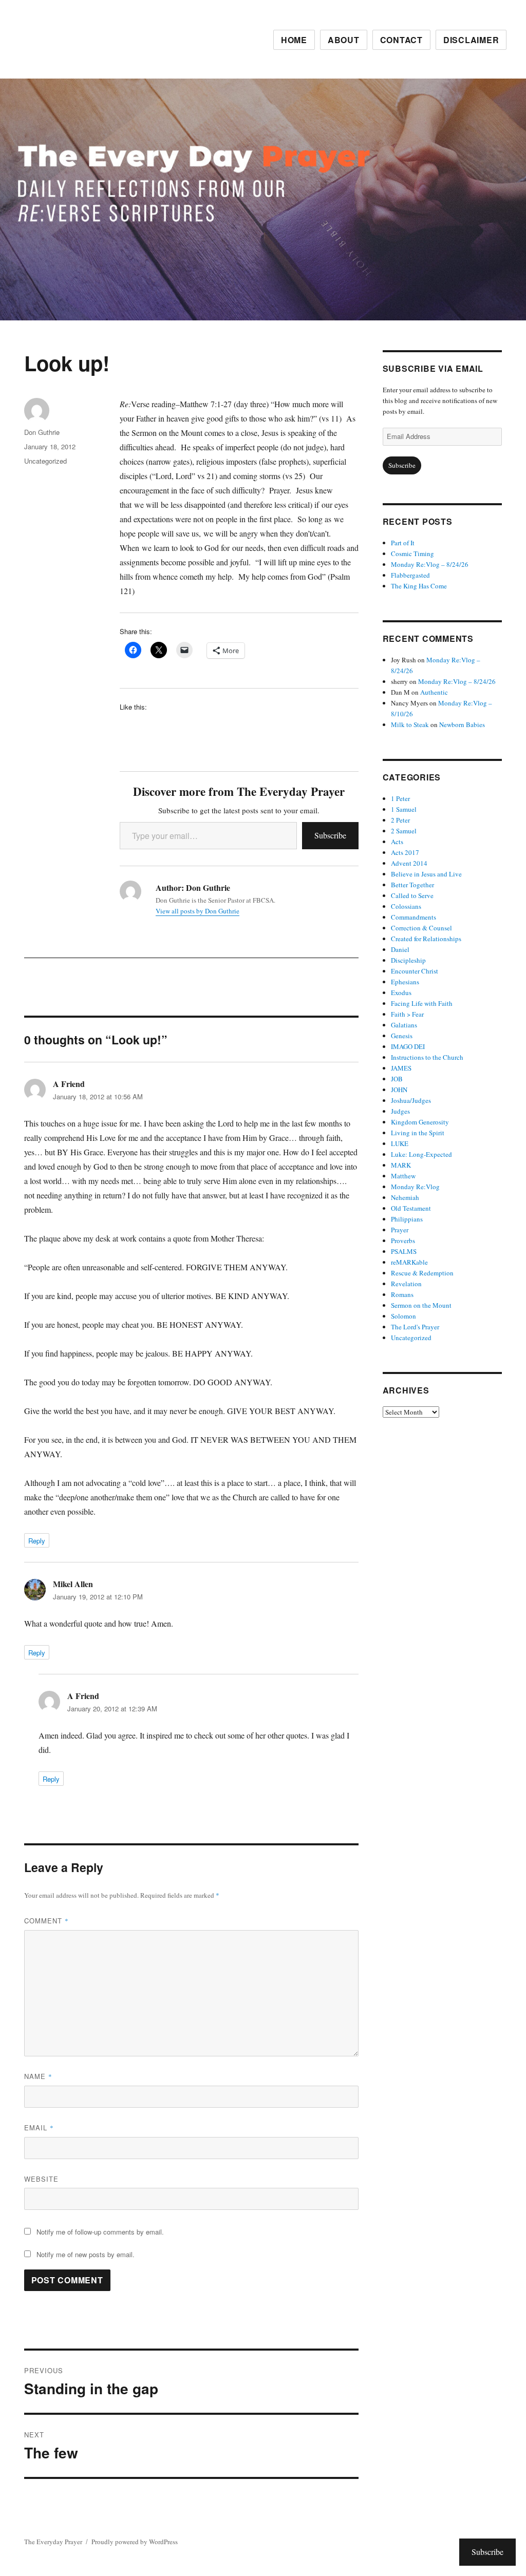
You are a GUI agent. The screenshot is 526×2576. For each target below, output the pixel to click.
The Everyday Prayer (53, 2542)
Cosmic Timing (412, 554)
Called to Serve (412, 895)
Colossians (406, 906)
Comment (46, 1921)
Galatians (404, 1025)
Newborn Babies (462, 724)
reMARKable (409, 1262)
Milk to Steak (410, 724)
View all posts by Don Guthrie (198, 911)
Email (39, 2127)
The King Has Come (419, 586)
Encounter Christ (415, 971)
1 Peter (400, 798)
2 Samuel (404, 831)
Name (38, 2076)
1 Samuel (404, 809)
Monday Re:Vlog (415, 1187)
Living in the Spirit (418, 1133)
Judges (400, 1111)
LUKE (400, 1143)
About (344, 40)
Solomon (403, 1316)
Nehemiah (405, 1197)
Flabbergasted (410, 575)
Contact (401, 40)
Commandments (414, 917)
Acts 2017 (405, 852)
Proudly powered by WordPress (135, 2542)
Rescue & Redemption (422, 1273)
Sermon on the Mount (421, 1305)
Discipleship (408, 960)
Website (41, 2179)
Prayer (400, 1230)
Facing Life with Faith (422, 1003)
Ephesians (405, 982)
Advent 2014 (409, 863)
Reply (37, 1541)
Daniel (400, 949)
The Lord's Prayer (415, 1327)
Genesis (402, 1036)
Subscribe (330, 835)
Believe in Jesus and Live (426, 874)
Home (294, 40)
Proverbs (403, 1241)
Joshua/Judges (411, 1100)
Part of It (403, 543)
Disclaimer (471, 40)
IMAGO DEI (408, 1046)
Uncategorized (45, 461)
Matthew (403, 1176)
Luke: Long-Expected (421, 1154)
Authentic (434, 692)
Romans (402, 1294)
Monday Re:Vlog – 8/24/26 (430, 564)
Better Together (412, 885)
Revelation (406, 1284)
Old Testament (411, 1208)
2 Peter (400, 820)
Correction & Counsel (421, 928)
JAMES (401, 1068)
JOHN (399, 1090)
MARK (401, 1165)
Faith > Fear (407, 1014)
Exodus (401, 993)
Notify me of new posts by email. (86, 2254)
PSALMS (404, 1251)
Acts (397, 842)
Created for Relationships (426, 939)
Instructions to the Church (427, 1057)
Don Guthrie (42, 432)
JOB (397, 1079)
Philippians (407, 1219)
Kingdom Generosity (420, 1122)
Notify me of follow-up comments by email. (100, 2232)
